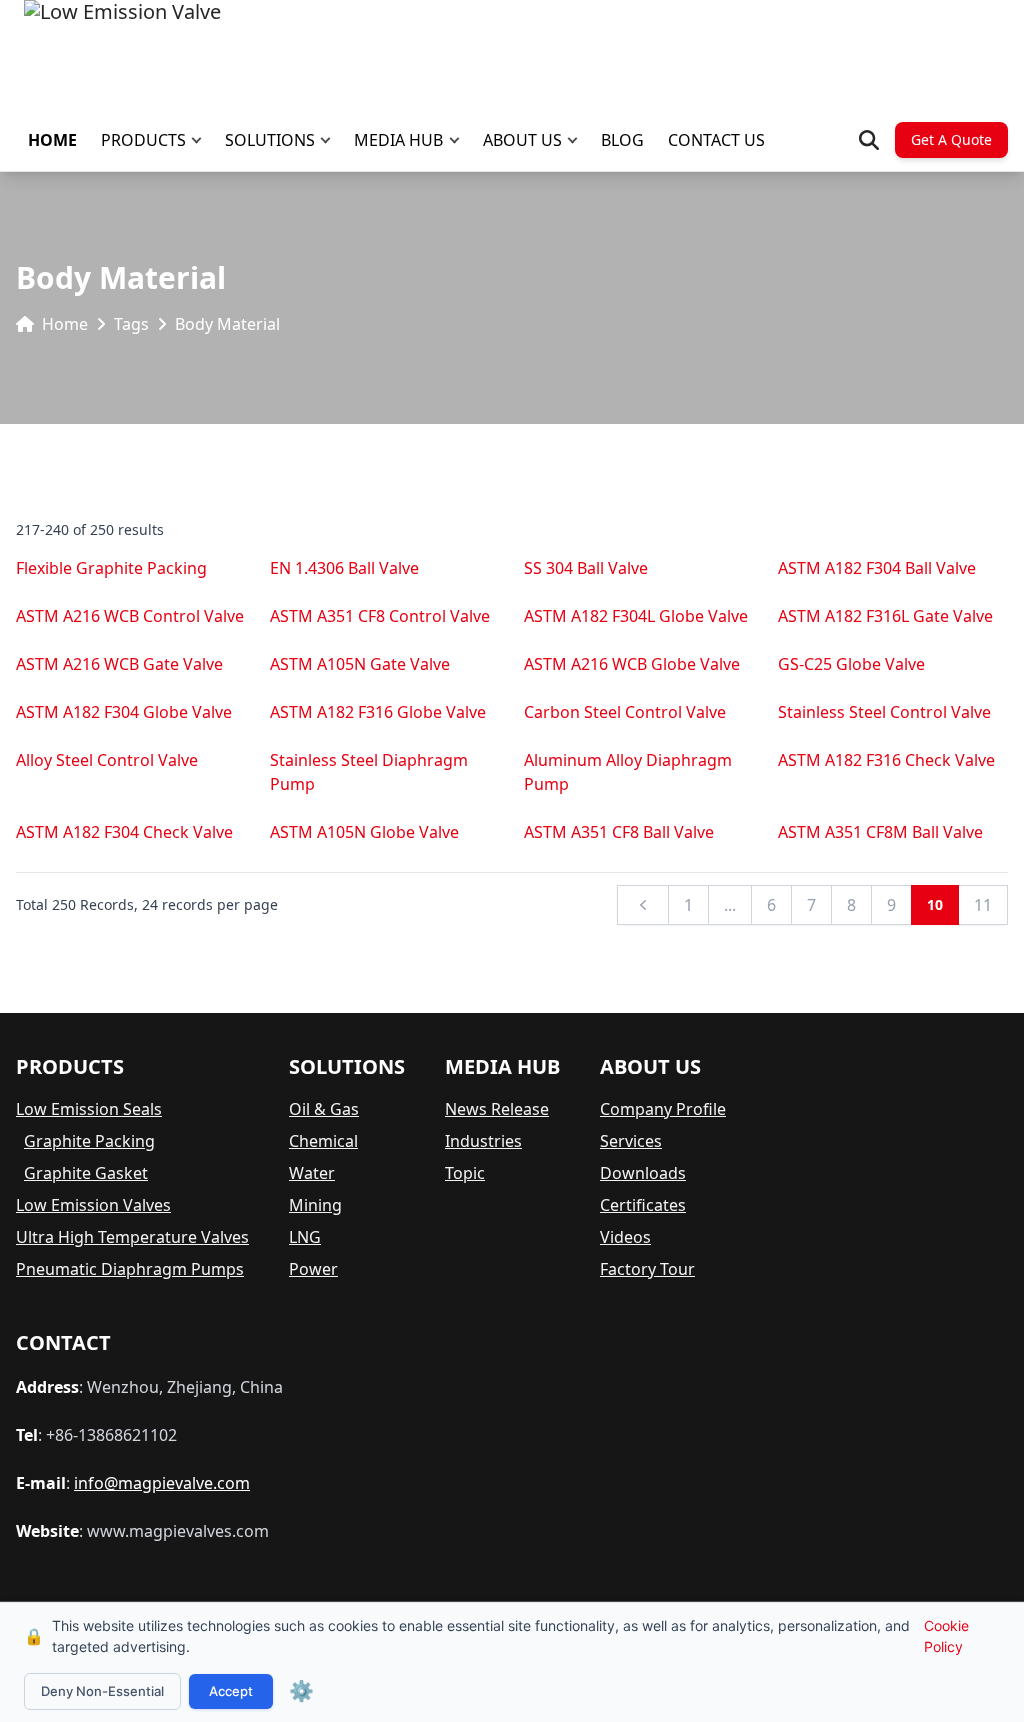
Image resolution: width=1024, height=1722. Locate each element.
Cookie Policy (946, 1636)
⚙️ (301, 1691)
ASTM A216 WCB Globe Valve (632, 664)
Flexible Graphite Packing (111, 568)
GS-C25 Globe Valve (851, 664)
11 (983, 905)
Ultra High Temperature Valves (132, 1237)
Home (52, 140)
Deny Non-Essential (102, 1691)
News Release (497, 1109)
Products (143, 140)
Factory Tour (647, 1269)
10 (935, 904)
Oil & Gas (324, 1109)
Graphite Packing (89, 1141)
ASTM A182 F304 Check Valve (124, 832)
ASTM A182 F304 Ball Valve (877, 568)
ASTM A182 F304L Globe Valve (636, 616)
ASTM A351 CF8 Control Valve (380, 616)
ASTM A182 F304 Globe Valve (124, 712)
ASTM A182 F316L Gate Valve (885, 616)
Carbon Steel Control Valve (625, 712)
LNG (305, 1237)
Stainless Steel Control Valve (884, 712)
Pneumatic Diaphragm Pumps (130, 1269)
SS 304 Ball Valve (586, 568)
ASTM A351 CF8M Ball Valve (880, 832)
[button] (201, 140)
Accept (231, 1691)
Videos (625, 1237)
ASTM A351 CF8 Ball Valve (619, 832)
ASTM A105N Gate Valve (360, 664)
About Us (522, 140)
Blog (622, 140)
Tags (131, 324)
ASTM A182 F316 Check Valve (886, 760)
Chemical (323, 1141)
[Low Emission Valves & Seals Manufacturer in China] (122, 50)
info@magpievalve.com (162, 1483)
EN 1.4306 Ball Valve (344, 568)
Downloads (643, 1173)
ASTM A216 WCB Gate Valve (119, 664)
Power (313, 1269)
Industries (483, 1141)
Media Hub (398, 140)
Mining (315, 1205)
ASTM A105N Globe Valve (364, 832)
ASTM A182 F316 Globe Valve (378, 712)
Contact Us (716, 140)
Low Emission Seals (89, 1109)
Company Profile (663, 1109)
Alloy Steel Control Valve (107, 760)
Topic (465, 1173)
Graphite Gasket (86, 1173)
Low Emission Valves (93, 1205)
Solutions (270, 140)
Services (631, 1141)
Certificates (643, 1205)
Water (312, 1173)
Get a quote (951, 139)
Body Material (227, 324)
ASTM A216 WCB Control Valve (130, 616)
